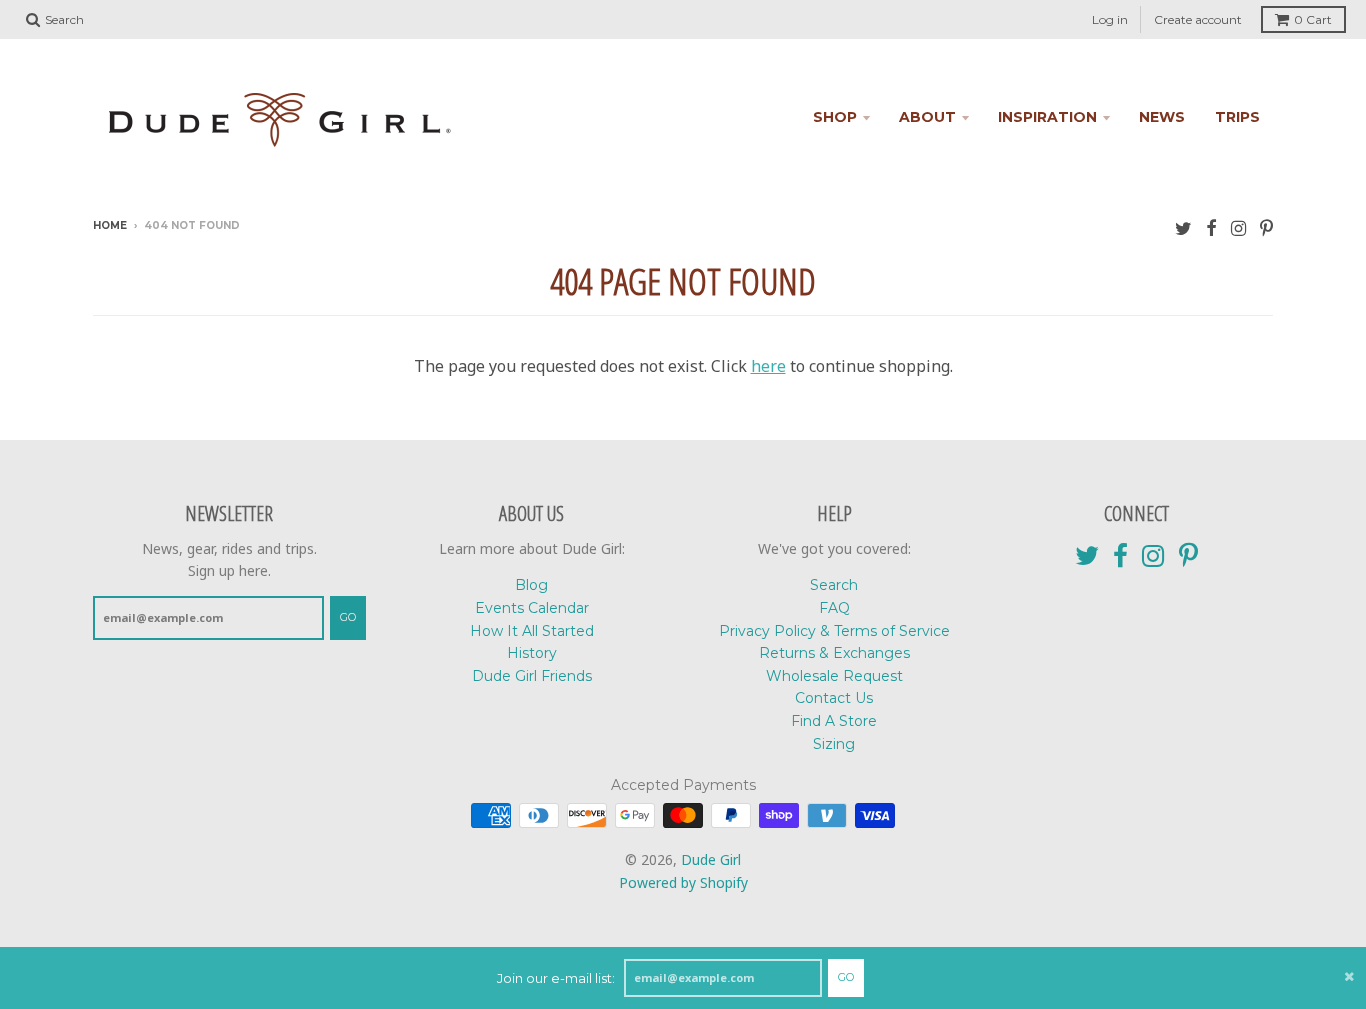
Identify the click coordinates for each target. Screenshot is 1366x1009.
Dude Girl (711, 859)
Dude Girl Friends (532, 676)
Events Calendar (532, 608)
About (927, 117)
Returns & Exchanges (834, 653)
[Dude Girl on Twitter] (1183, 227)
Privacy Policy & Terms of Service (834, 631)
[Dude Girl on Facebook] (1211, 227)
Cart (1313, 19)
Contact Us (834, 698)
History (532, 653)
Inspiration (1047, 117)
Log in (1110, 19)
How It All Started (532, 631)
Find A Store (834, 721)
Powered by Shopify (683, 882)
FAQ (834, 608)
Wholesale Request (834, 676)
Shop (835, 117)
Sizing (834, 744)
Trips (1237, 117)
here (768, 366)
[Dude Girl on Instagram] (1238, 227)
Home (110, 225)
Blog (531, 585)
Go (846, 977)
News (1162, 117)
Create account (1198, 19)
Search (834, 585)
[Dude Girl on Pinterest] (1266, 227)
